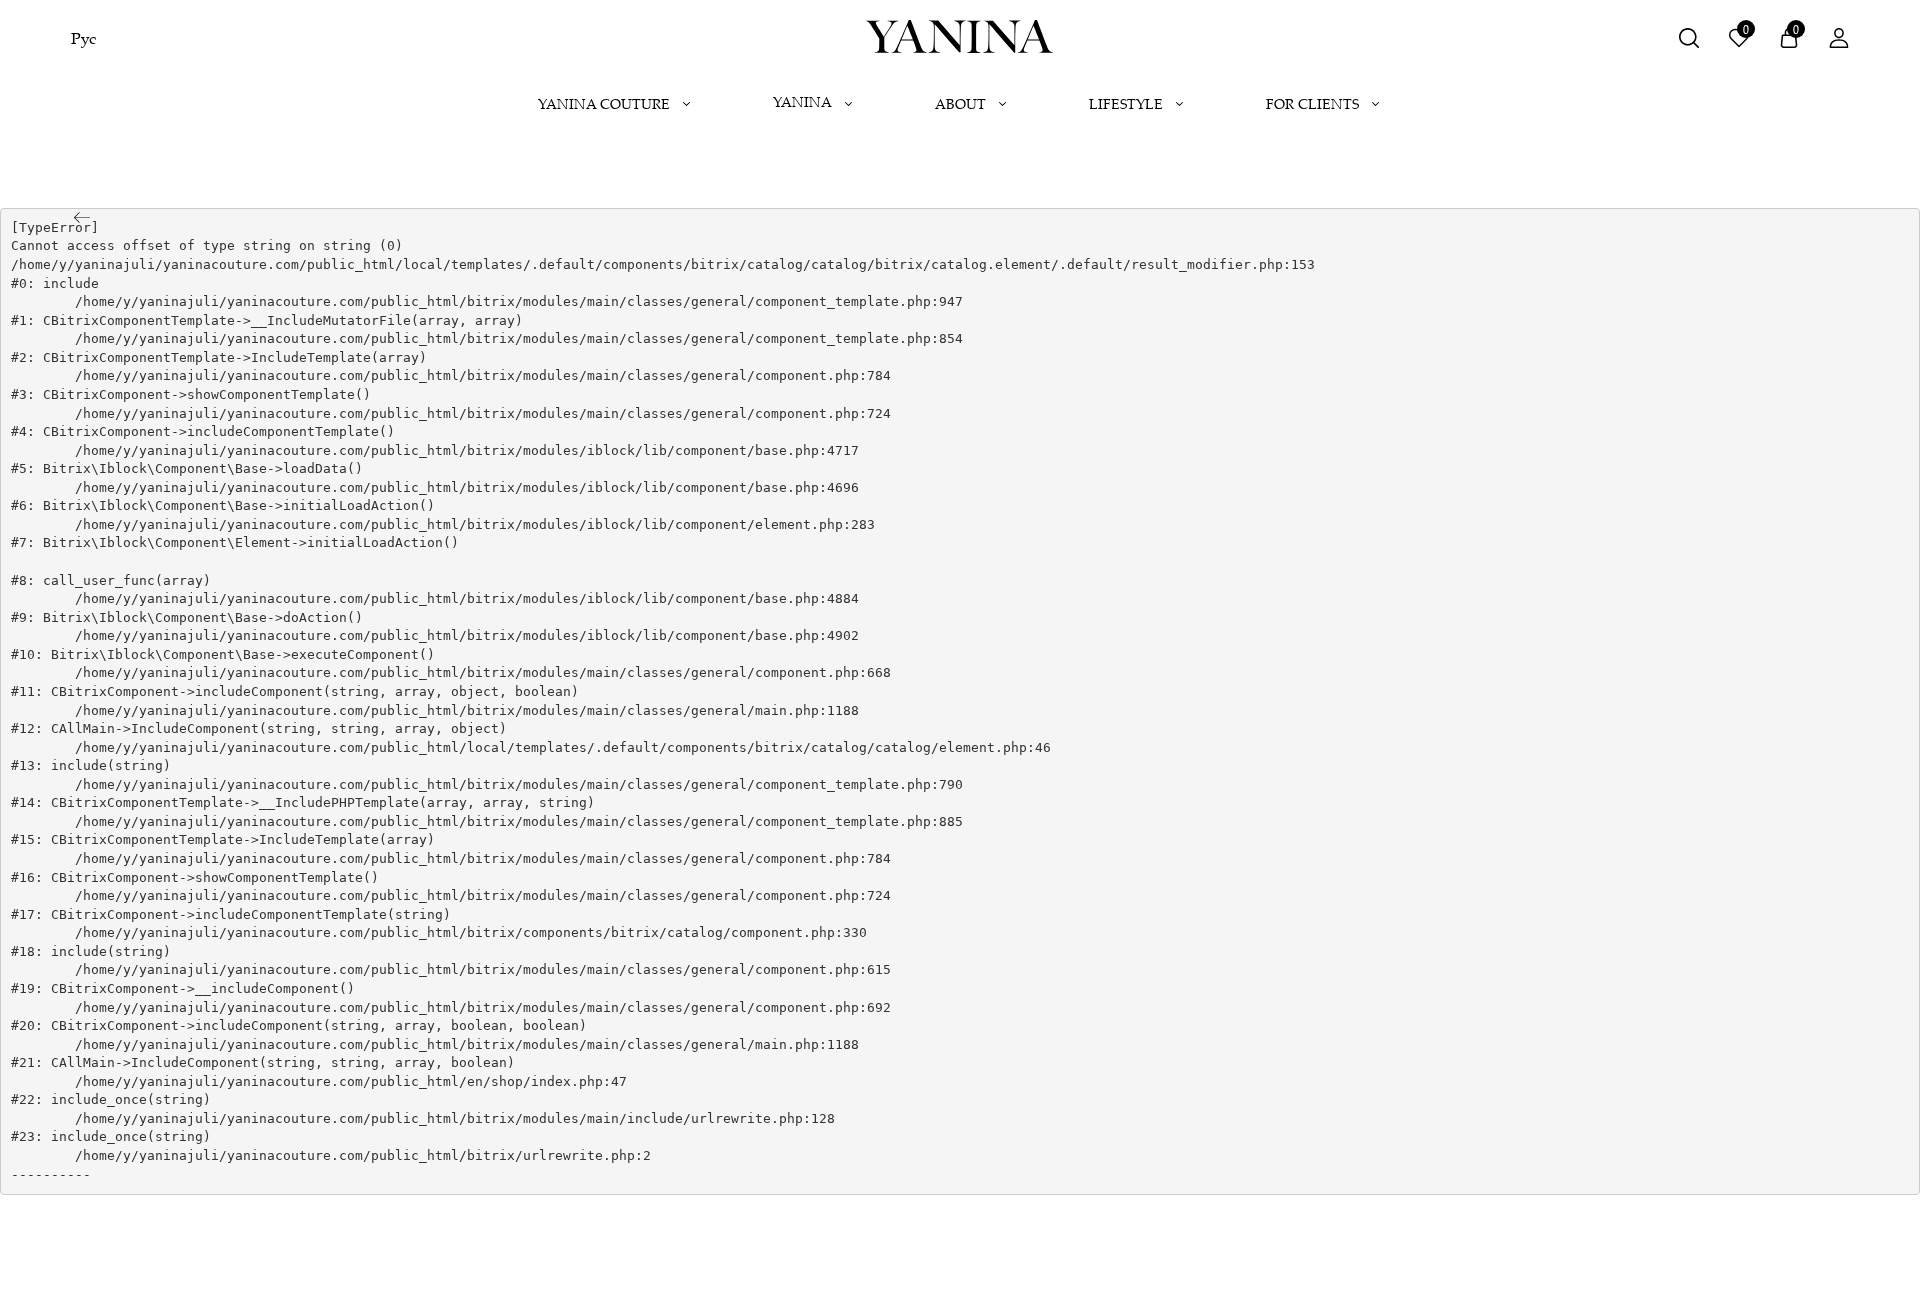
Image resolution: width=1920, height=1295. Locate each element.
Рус (83, 38)
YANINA (802, 101)
